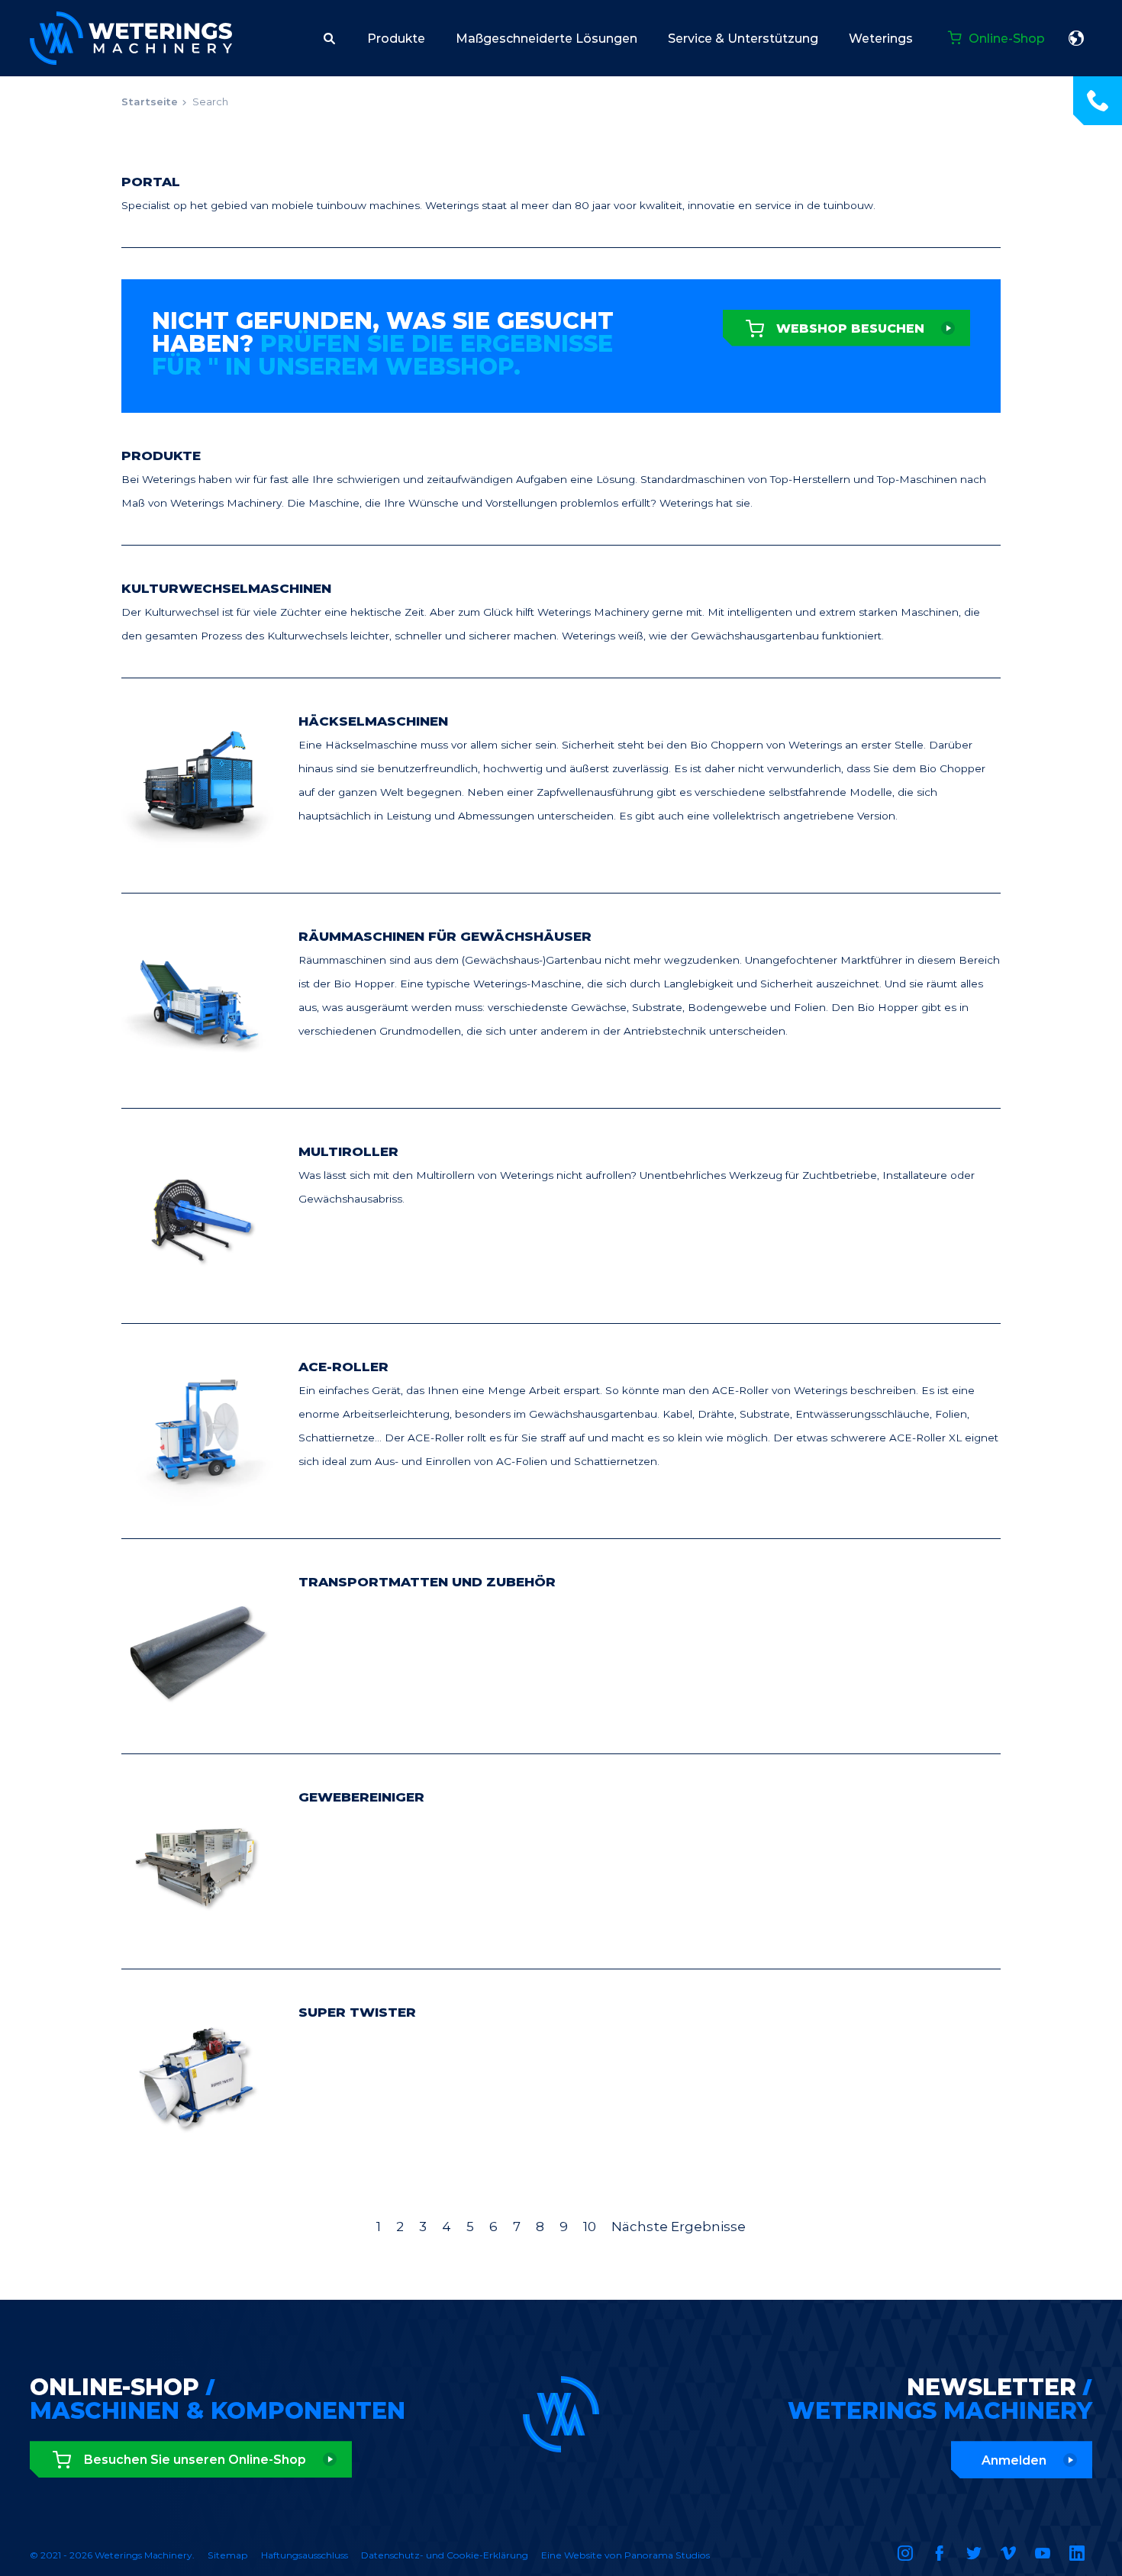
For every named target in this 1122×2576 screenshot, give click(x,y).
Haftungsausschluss (305, 2555)
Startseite (150, 101)
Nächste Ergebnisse (679, 2227)
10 (590, 2227)
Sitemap (228, 2555)
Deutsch (1076, 38)
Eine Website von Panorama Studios (625, 2555)
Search (210, 101)
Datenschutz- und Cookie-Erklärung (445, 2555)
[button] (329, 38)
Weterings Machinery (131, 38)
